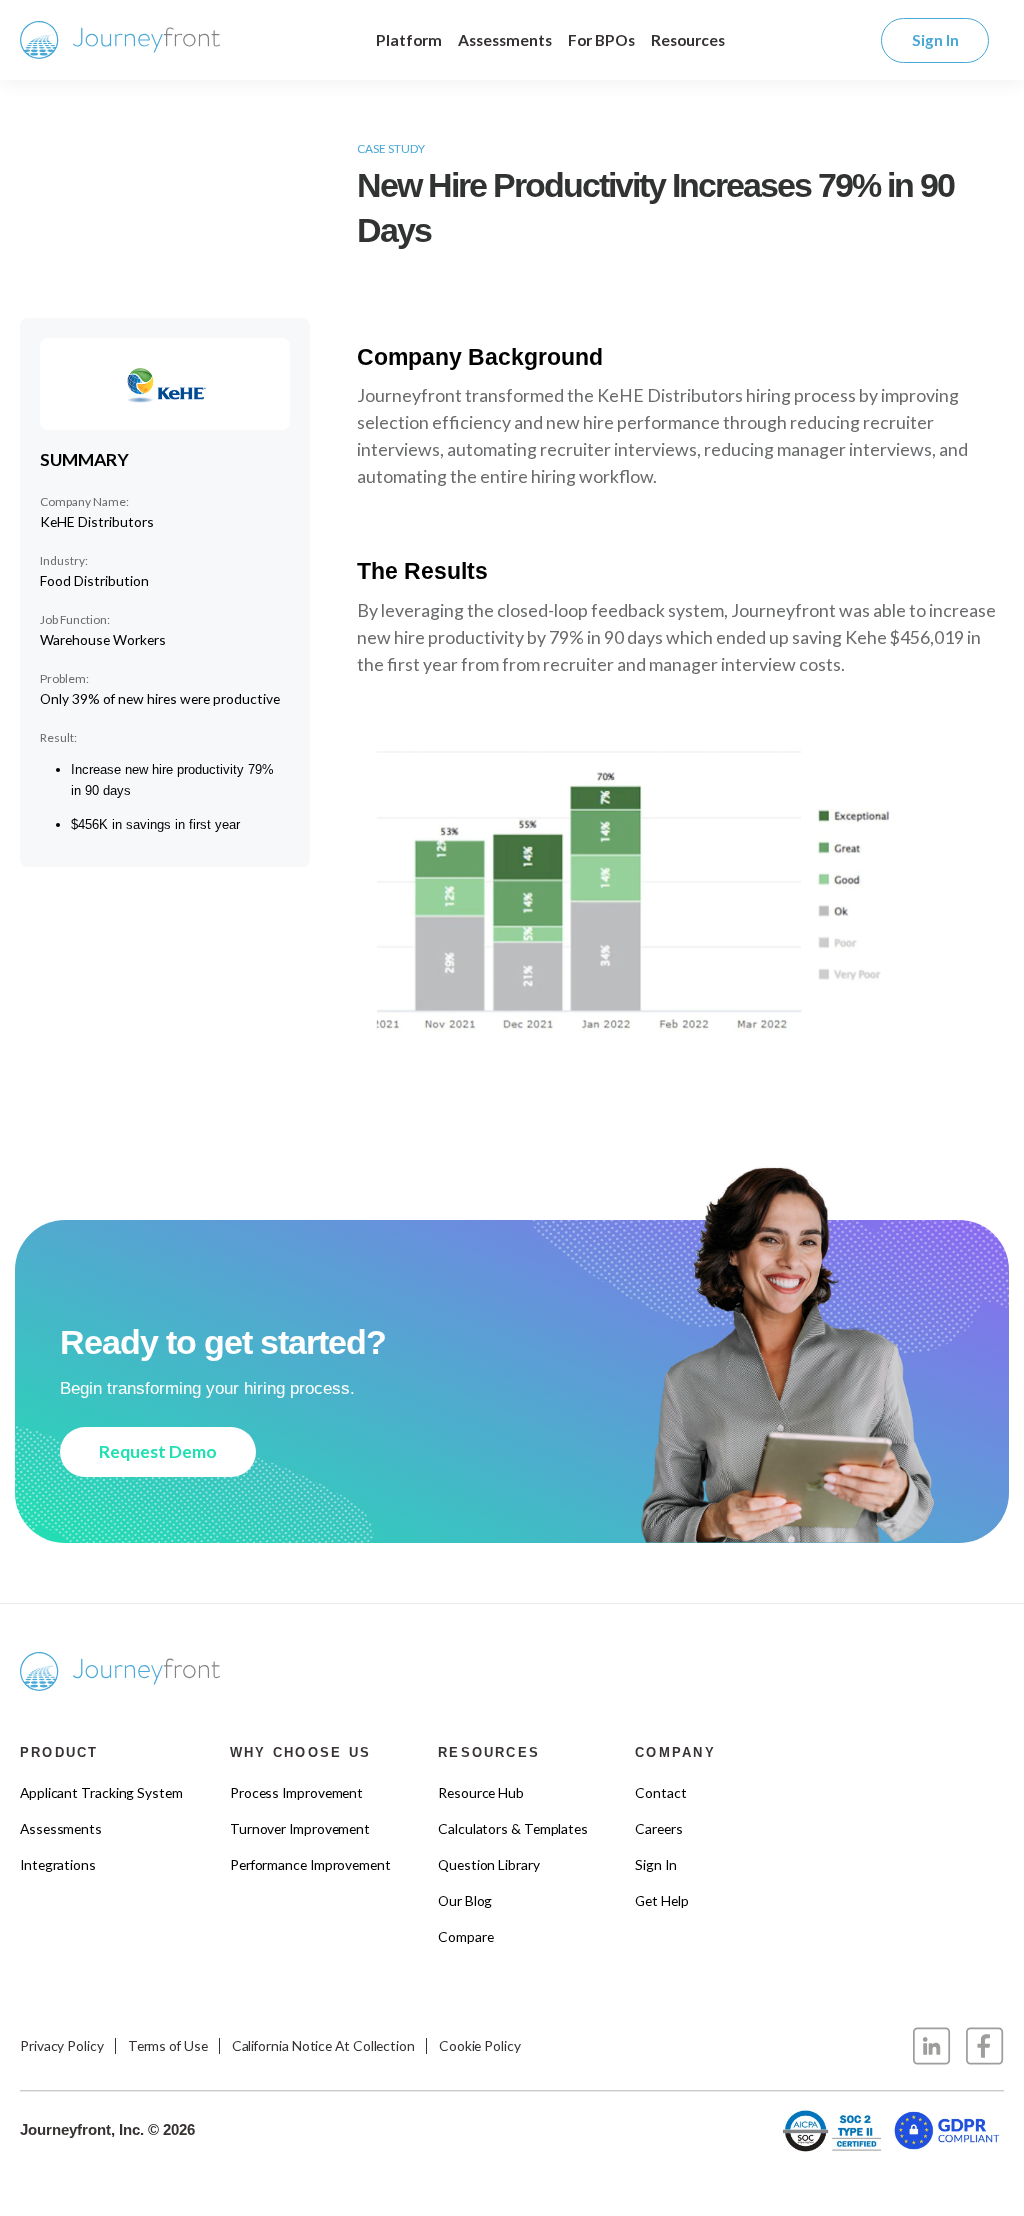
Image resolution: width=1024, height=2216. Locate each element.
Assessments (505, 40)
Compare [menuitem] (465, 1936)
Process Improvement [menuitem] (296, 1792)
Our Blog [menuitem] (465, 1900)
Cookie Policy (480, 2045)
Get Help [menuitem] (661, 1900)
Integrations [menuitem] (58, 1864)
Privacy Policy (62, 2045)
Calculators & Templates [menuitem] (513, 1828)
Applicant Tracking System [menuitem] (101, 1792)
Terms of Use (168, 2045)
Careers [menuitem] (658, 1828)
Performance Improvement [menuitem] (310, 1864)
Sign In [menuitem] (655, 1864)
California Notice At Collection (323, 2045)
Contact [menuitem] (660, 1792)
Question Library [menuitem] (489, 1864)
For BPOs (601, 40)
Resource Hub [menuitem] (481, 1792)
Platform (409, 40)
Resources (688, 40)
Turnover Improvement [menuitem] (300, 1828)
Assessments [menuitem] (61, 1828)
